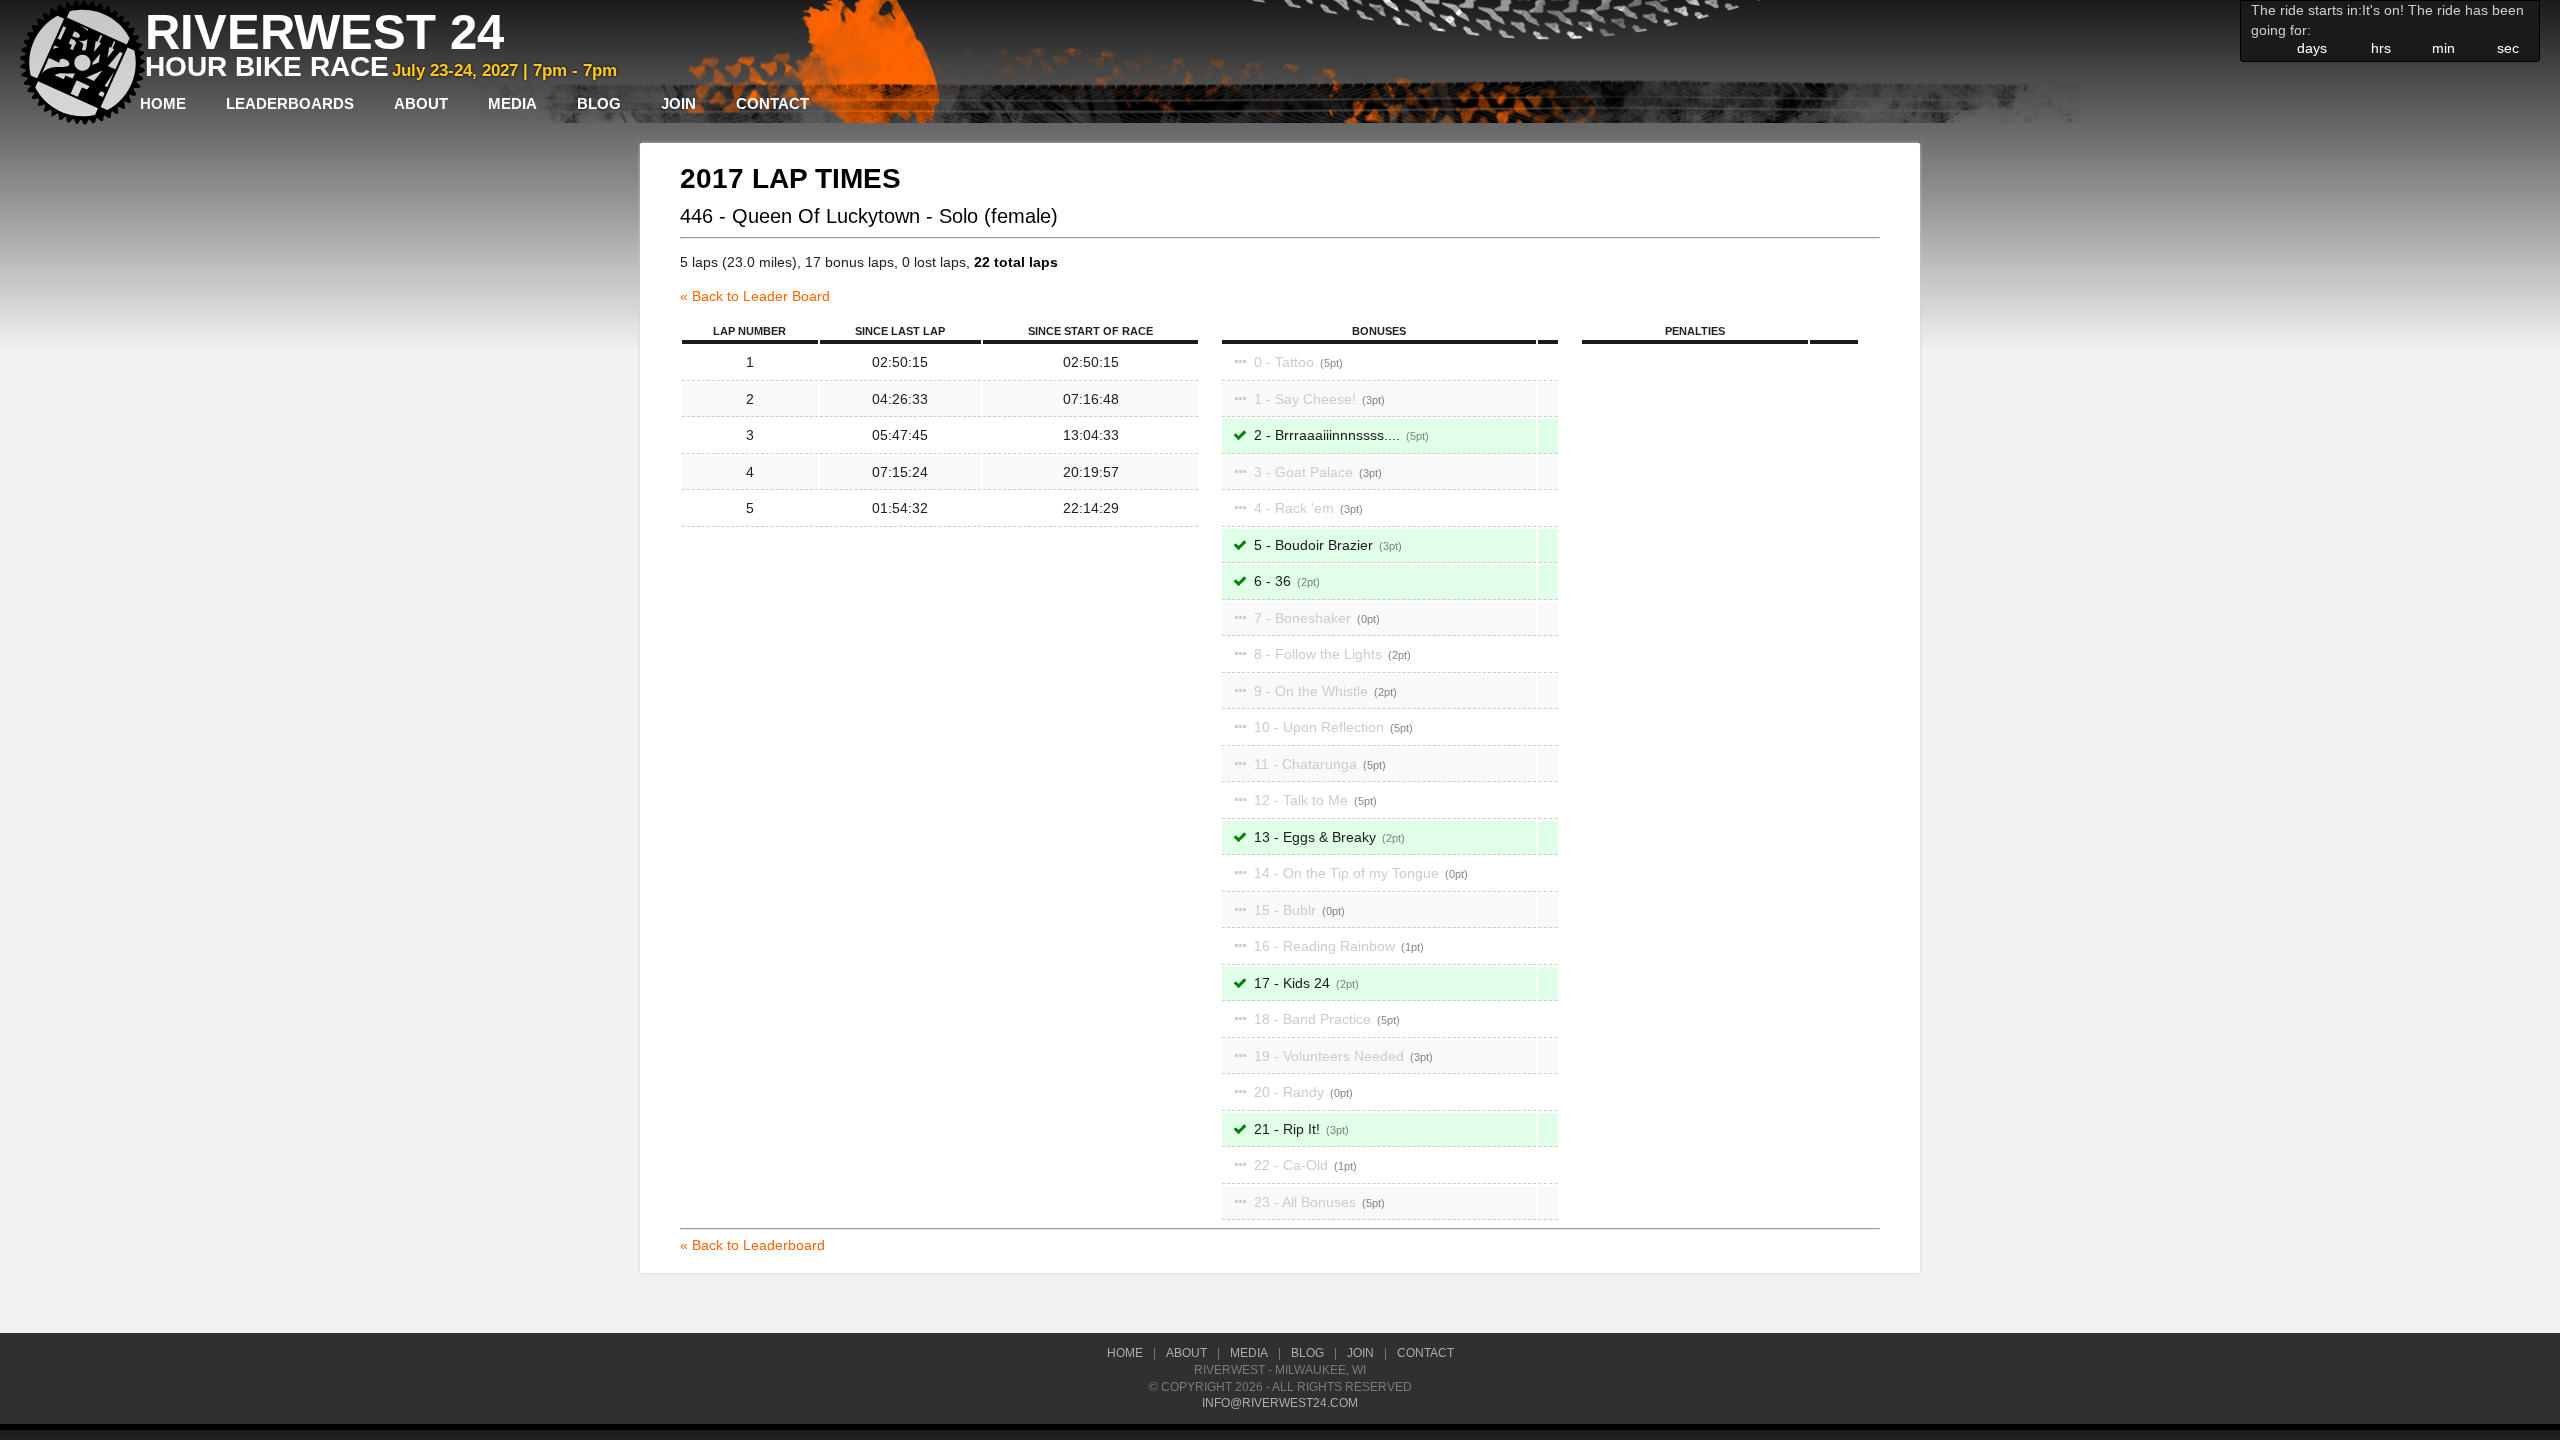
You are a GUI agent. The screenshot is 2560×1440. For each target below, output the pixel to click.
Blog (599, 103)
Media (512, 103)
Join (678, 103)
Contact (772, 103)
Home (163, 103)
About (421, 103)
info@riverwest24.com (1280, 1403)
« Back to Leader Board (755, 296)
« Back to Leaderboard (752, 1245)
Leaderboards (290, 103)
